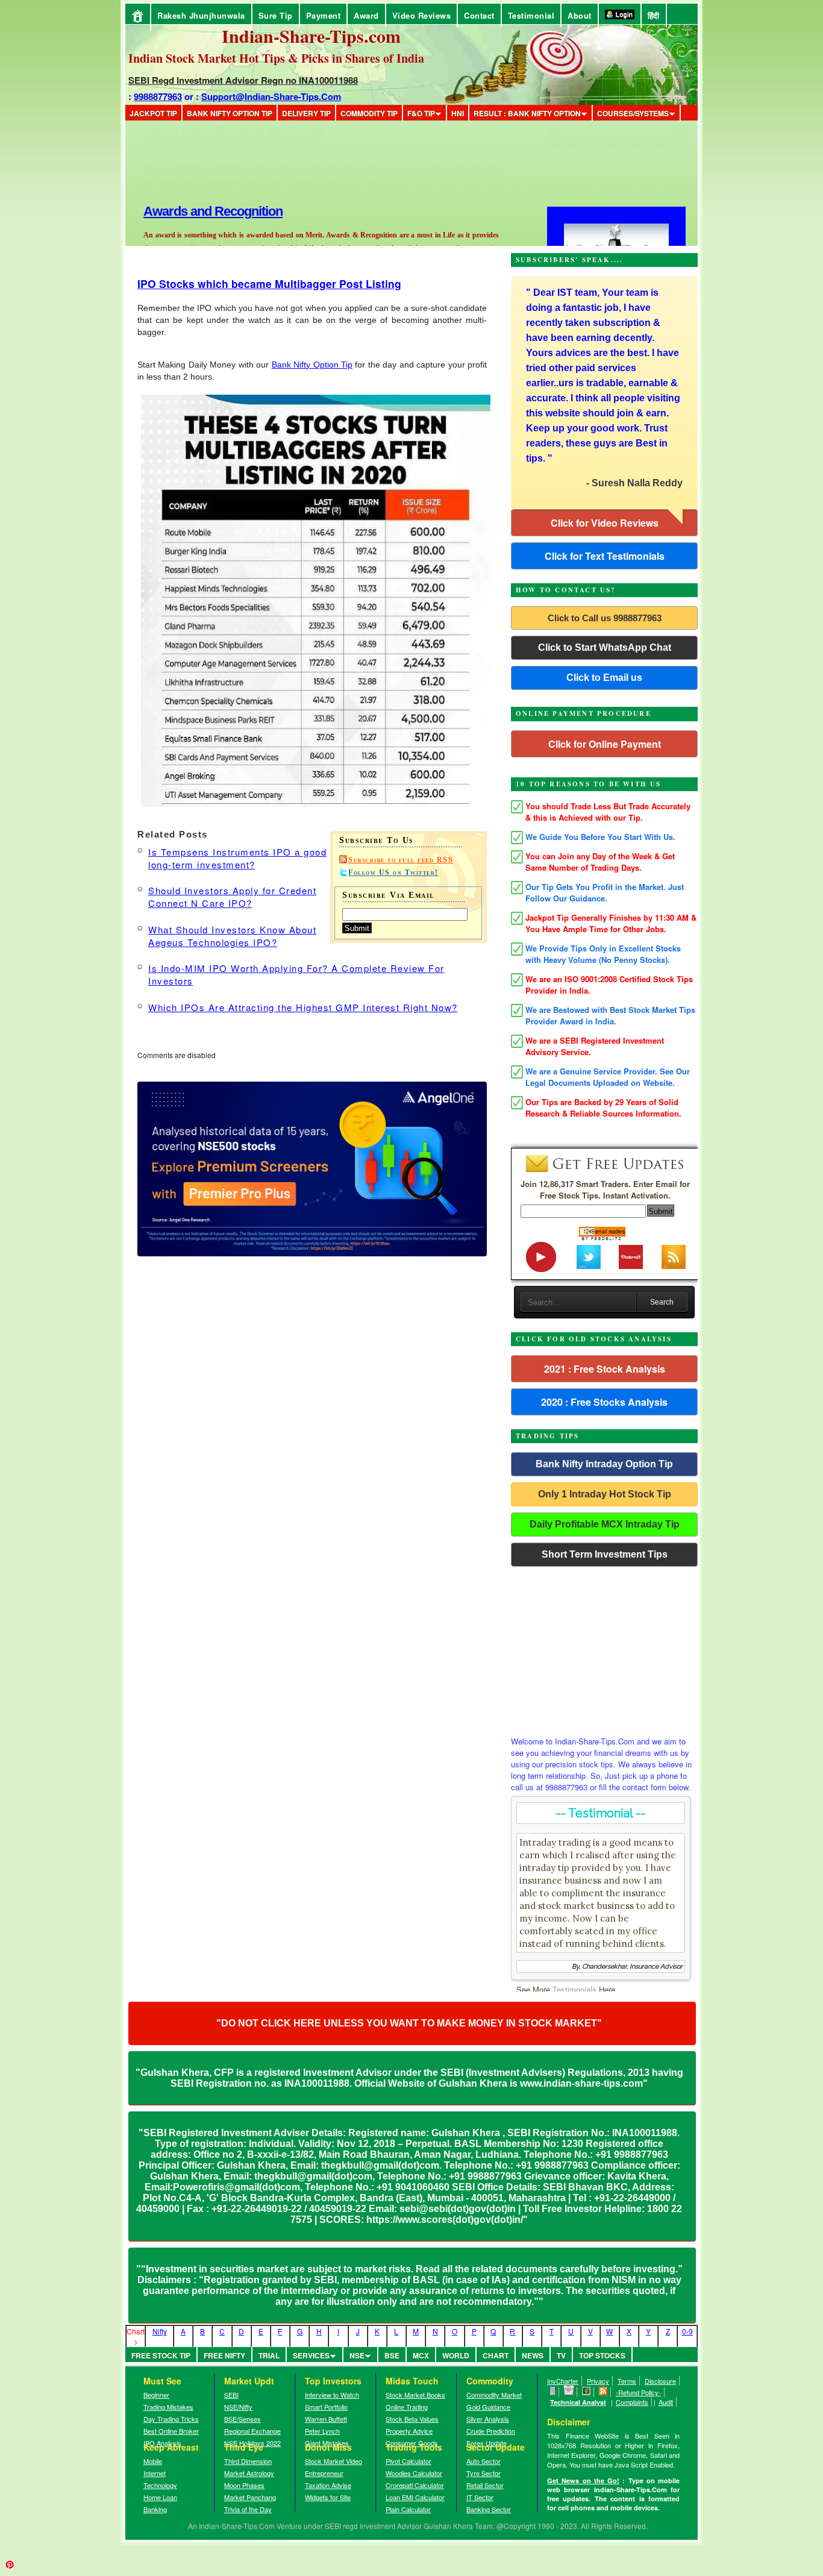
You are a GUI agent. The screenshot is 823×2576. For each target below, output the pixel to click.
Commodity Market (494, 2395)
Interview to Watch (332, 2395)
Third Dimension (248, 2461)
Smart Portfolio (326, 2407)
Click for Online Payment (605, 744)
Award (366, 15)
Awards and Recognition (213, 131)
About (580, 15)
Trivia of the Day (248, 2509)
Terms (627, 2381)
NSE (357, 2355)
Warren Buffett (326, 2419)
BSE (392, 2355)
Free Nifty (224, 2355)
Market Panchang (250, 2497)
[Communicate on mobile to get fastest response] (553, 2392)
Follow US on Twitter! (393, 873)
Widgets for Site (328, 2497)
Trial (269, 2355)
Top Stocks (602, 2355)
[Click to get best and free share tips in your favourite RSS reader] (603, 2392)
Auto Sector (483, 2461)
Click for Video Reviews (605, 523)
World (456, 2355)
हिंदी (654, 15)
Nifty (160, 2331)
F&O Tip (421, 113)
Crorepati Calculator (415, 2485)
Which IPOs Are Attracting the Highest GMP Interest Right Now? (303, 1007)
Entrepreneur (324, 2473)
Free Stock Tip (161, 2355)
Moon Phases (244, 2485)
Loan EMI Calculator (415, 2497)
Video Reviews (422, 15)
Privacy (598, 2381)
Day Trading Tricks (171, 2419)
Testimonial (531, 15)
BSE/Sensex (243, 2419)
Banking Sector (489, 2509)
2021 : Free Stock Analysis (605, 1369)
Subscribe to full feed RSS (401, 860)
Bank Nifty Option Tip (230, 113)
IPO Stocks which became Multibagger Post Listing (269, 284)
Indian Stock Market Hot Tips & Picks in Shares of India (276, 58)
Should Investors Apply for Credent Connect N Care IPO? (232, 897)
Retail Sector (485, 2485)
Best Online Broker (171, 2431)
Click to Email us (604, 678)
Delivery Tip (306, 113)
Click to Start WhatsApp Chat (605, 647)
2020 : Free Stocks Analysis (604, 1402)
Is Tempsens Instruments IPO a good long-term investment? (237, 858)
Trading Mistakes (168, 2407)
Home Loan (160, 2497)
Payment (324, 15)
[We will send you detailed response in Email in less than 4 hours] (569, 2392)
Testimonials (574, 1989)
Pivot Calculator (408, 2461)
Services (311, 2355)
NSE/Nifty (238, 2407)
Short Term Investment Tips (605, 1554)
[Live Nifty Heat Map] (587, 2392)
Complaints (632, 2402)
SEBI (231, 2395)
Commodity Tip (369, 113)
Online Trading (407, 2407)
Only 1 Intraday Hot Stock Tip (605, 1494)
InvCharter (563, 2381)
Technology (160, 2485)
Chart (496, 2355)
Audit (666, 2402)
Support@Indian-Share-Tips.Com (271, 96)
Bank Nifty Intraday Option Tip (604, 1464)
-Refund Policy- (638, 2392)
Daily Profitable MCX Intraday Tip (605, 1524)
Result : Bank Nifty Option (527, 113)
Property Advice (409, 2431)
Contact (479, 15)
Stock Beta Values (412, 2419)
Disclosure (660, 2381)
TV (561, 2355)
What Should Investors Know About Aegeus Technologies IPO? (232, 936)
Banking (155, 2509)
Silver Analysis (488, 2419)
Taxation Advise (328, 2485)
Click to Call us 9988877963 (605, 618)
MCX (421, 2355)
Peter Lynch (322, 2431)
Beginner (156, 2395)
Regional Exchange (252, 2431)
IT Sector (480, 2497)
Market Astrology (249, 2473)
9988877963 (158, 96)
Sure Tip (276, 15)
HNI (458, 113)
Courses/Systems (633, 113)
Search (662, 1302)
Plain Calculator (408, 2509)
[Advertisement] (604, 1648)
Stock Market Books (415, 2395)
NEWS (533, 2355)
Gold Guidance (488, 2407)
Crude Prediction (491, 2431)
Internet (155, 2473)
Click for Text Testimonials (605, 556)
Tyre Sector (483, 2473)
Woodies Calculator (414, 2473)
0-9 (687, 2331)
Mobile (153, 2461)
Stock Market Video (333, 2461)
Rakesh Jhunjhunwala (201, 15)
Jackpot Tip (153, 113)
